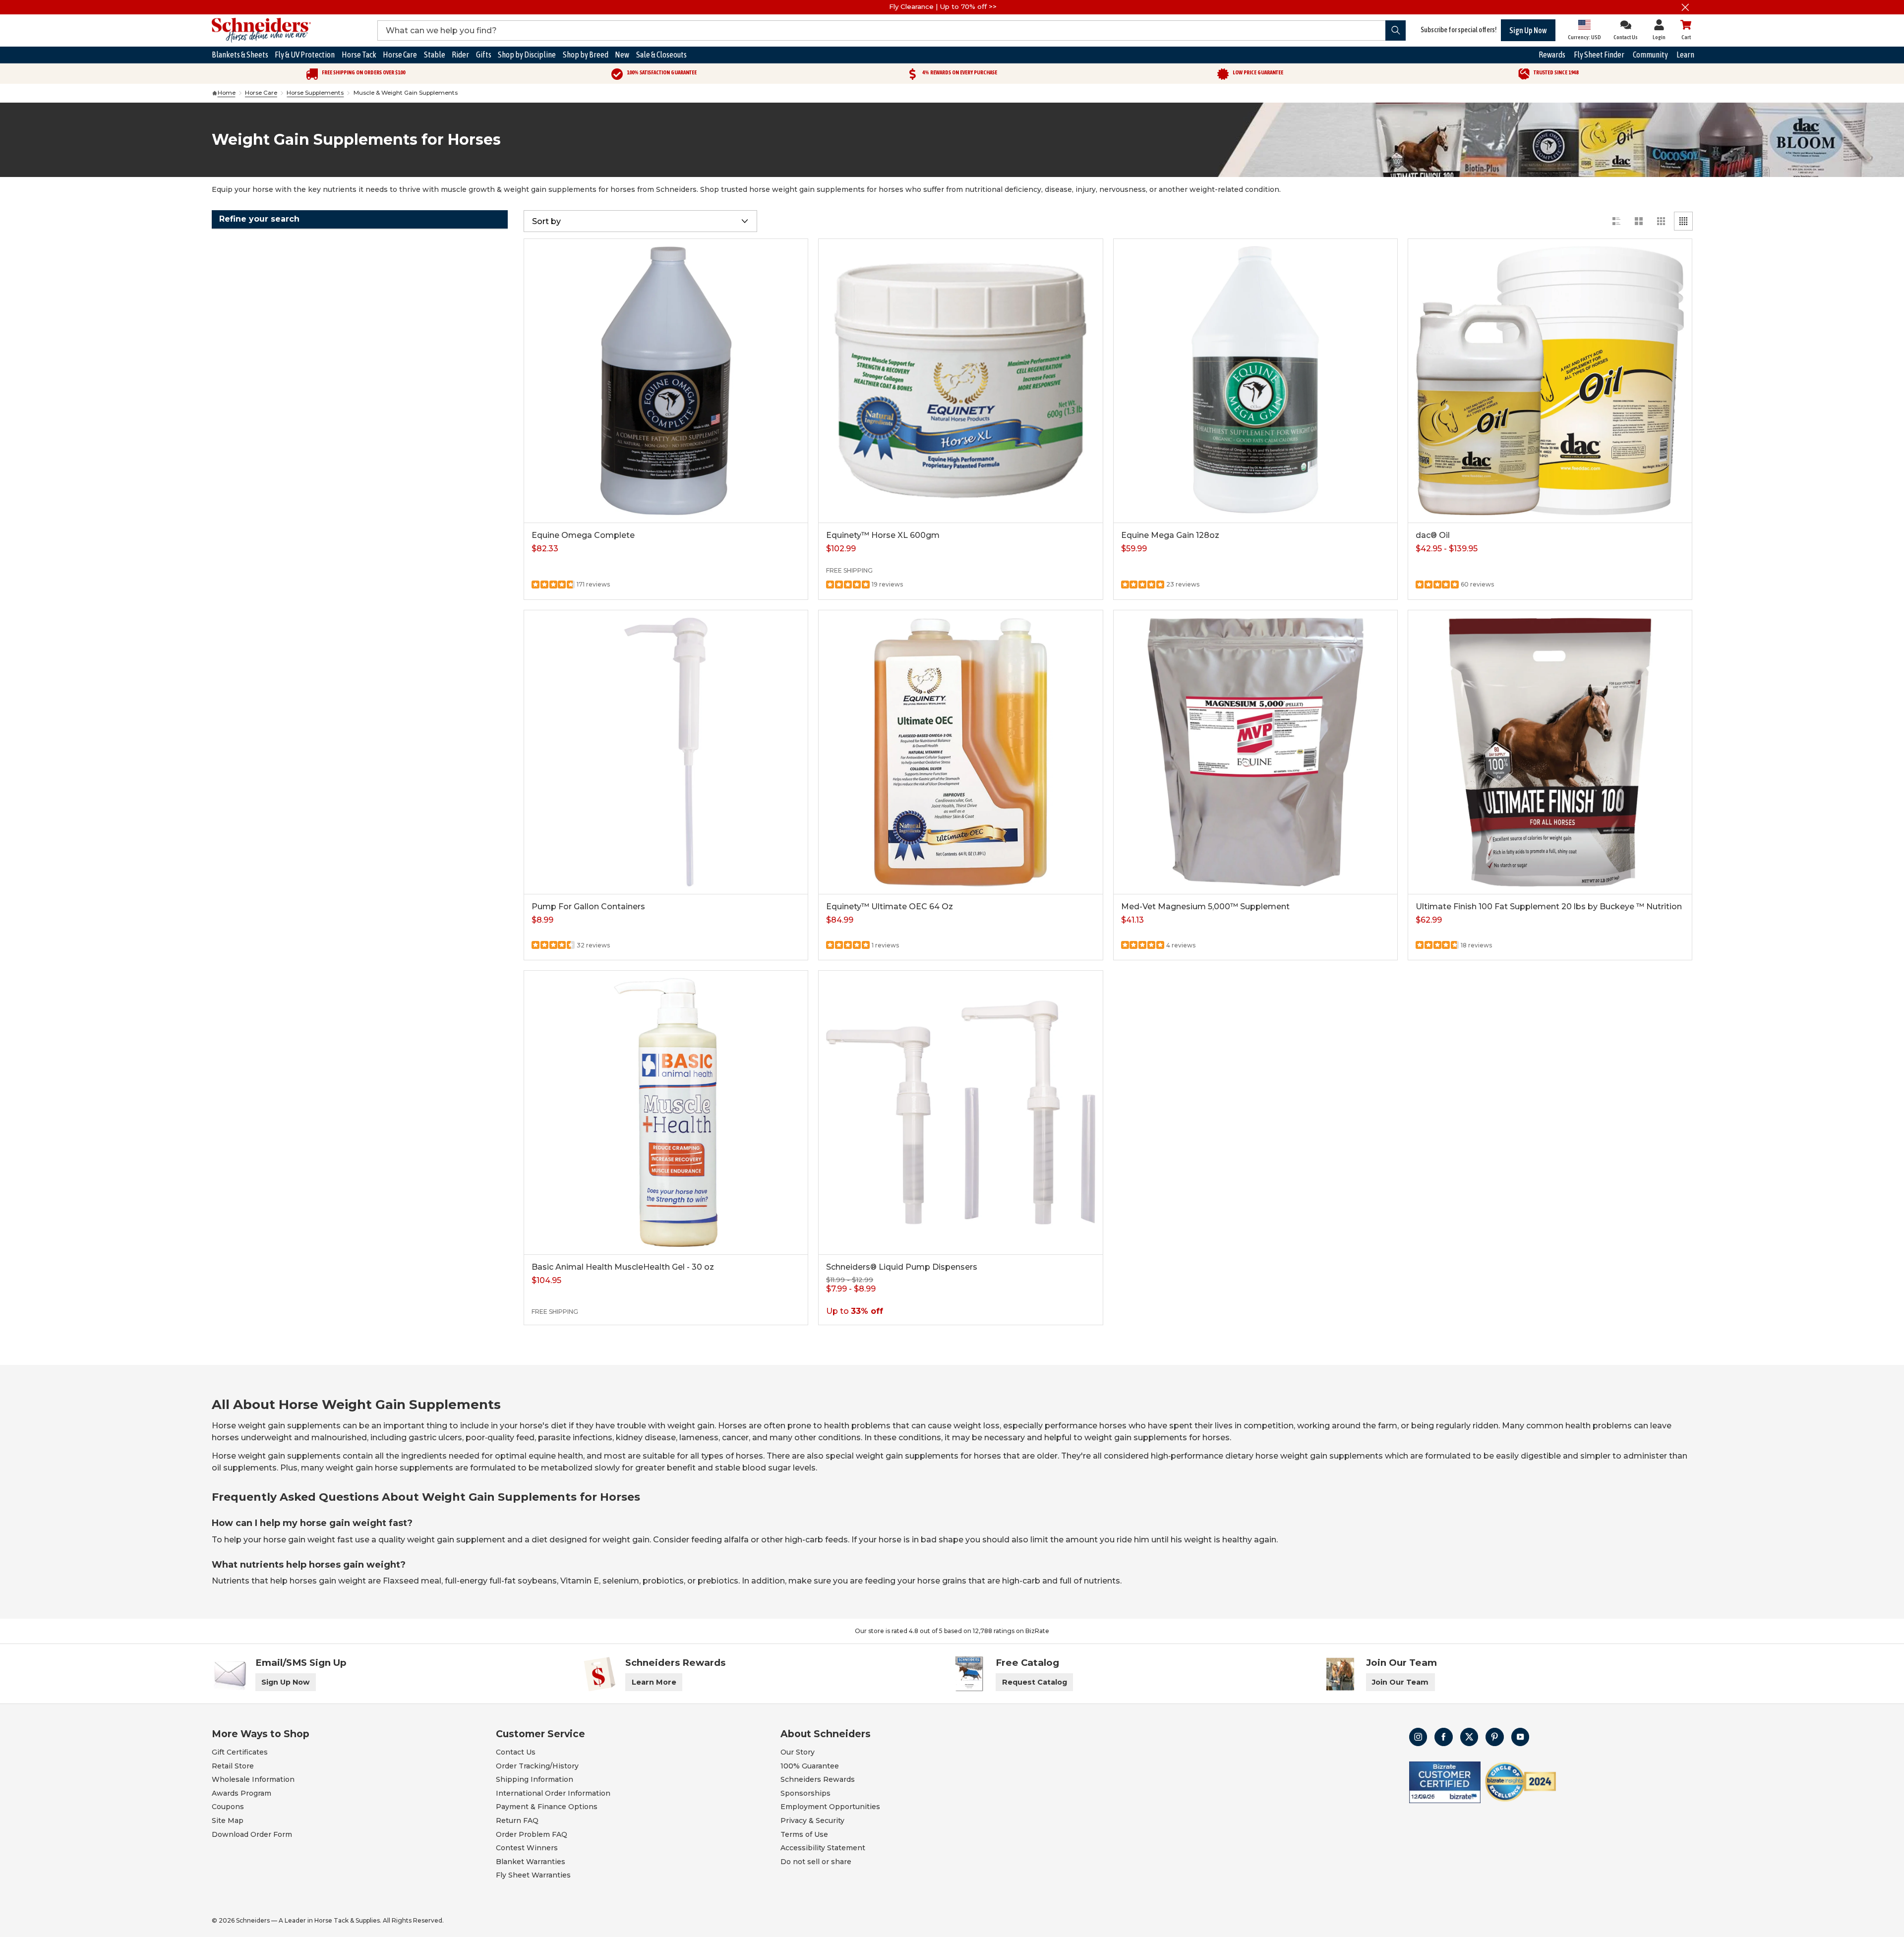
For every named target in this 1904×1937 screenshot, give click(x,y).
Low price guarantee (1258, 72)
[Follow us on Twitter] (1469, 1737)
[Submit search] (1396, 30)
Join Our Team (1400, 1682)
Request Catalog (1035, 1682)
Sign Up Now (1528, 30)
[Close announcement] (1686, 7)
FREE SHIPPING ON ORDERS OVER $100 (363, 72)
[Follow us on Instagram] (1418, 1737)
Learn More (654, 1682)
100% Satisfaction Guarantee (662, 72)
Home (227, 93)
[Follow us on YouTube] (1520, 1737)
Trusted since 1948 (1556, 72)
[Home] (215, 93)
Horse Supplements (315, 93)
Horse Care (261, 93)
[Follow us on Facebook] (1444, 1737)
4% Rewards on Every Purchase (960, 72)
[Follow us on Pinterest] (1495, 1737)
